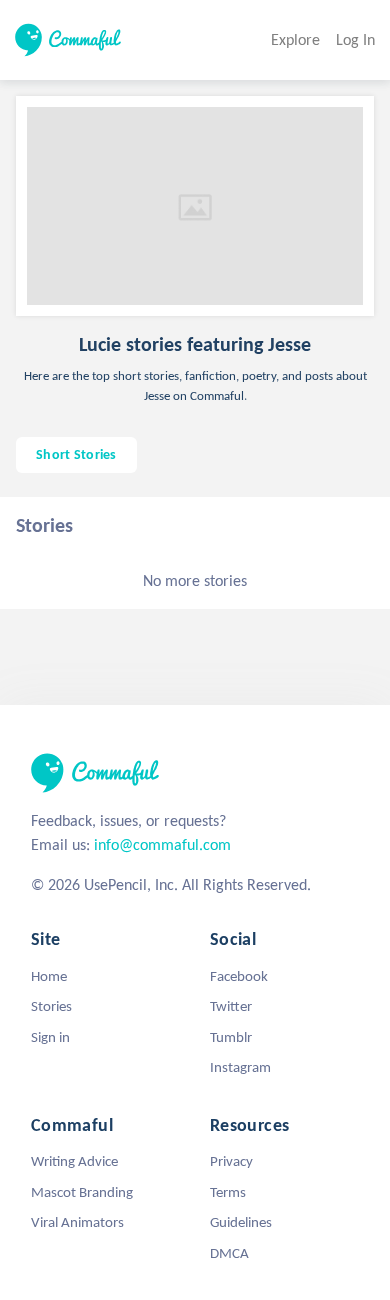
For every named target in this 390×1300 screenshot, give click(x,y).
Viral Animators (77, 1222)
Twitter (231, 1006)
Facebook (239, 976)
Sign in (50, 1037)
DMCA (229, 1253)
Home (49, 976)
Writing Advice (74, 1161)
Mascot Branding (82, 1192)
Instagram (240, 1067)
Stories (51, 1006)
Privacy (231, 1161)
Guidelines (241, 1222)
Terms (228, 1192)
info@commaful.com (162, 844)
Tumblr (231, 1037)
